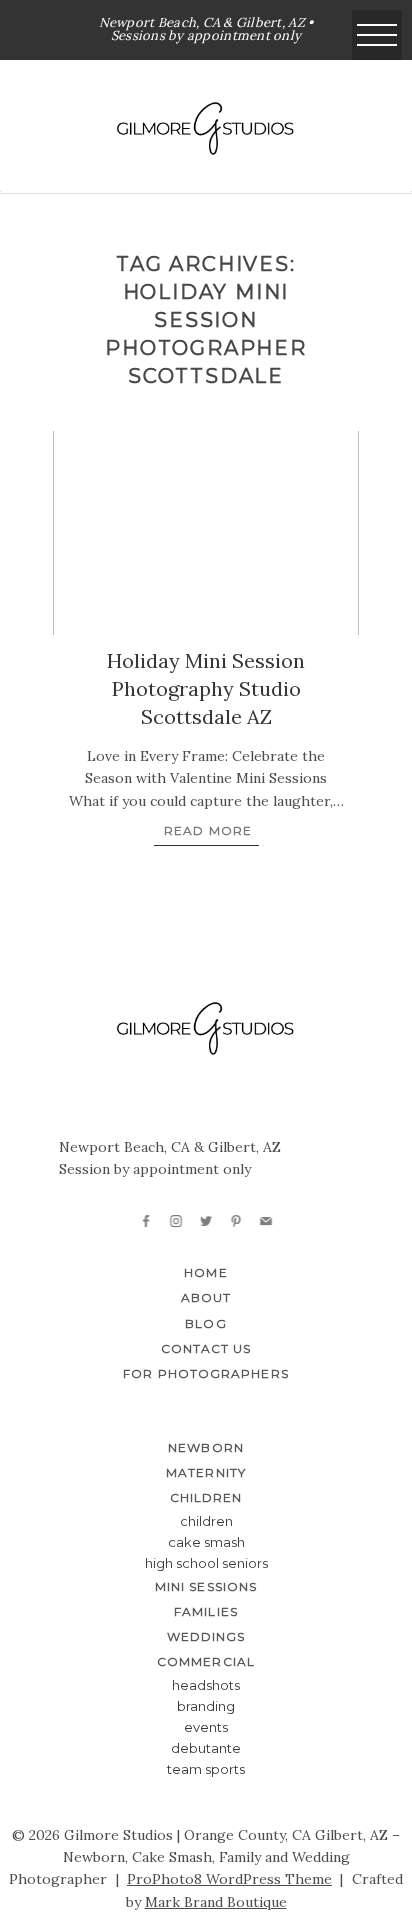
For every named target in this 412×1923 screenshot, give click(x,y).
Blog (205, 1323)
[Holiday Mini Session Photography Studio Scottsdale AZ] (205, 533)
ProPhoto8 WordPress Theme (229, 1879)
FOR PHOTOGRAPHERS (205, 1373)
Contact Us (206, 1348)
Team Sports (206, 1769)
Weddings (206, 1636)
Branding (206, 1706)
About (206, 1297)
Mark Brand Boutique (216, 1902)
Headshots (206, 1685)
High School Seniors (206, 1563)
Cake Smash (206, 1542)
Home (205, 1272)
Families (206, 1611)
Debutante (206, 1748)
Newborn (206, 1447)
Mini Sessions (206, 1586)
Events (206, 1727)
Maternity (206, 1472)
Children (206, 1521)
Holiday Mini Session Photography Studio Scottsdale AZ (206, 688)
